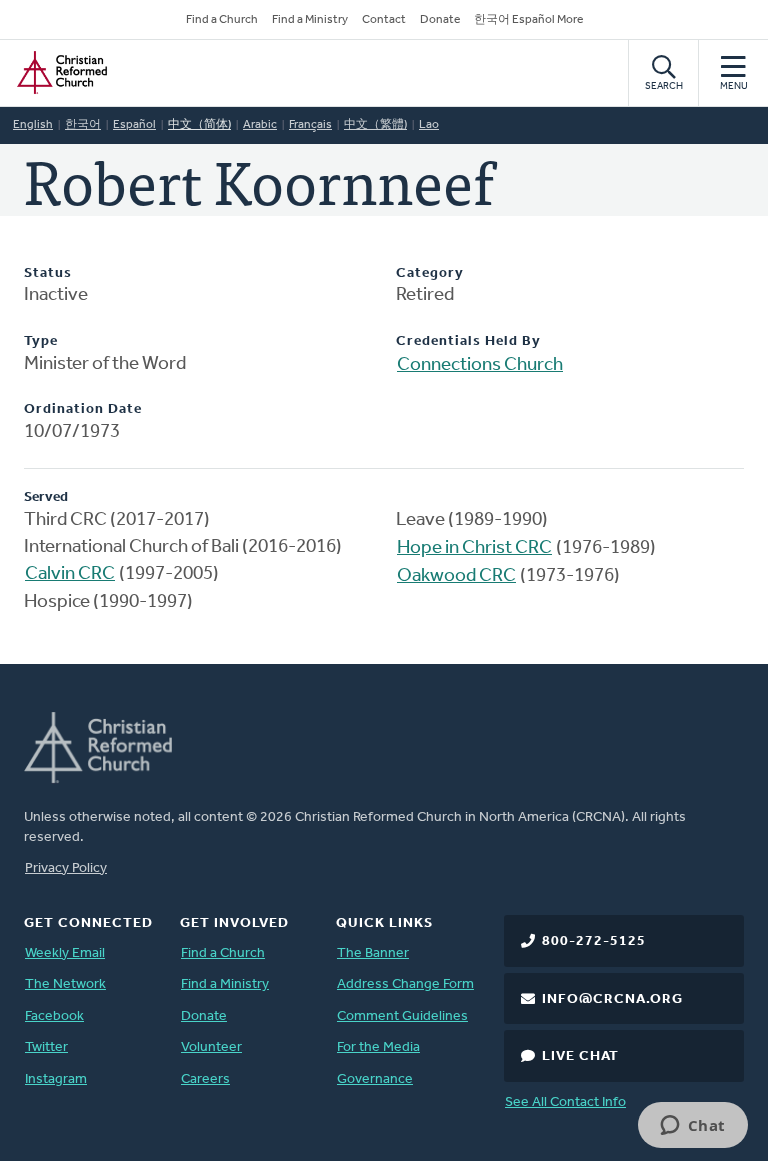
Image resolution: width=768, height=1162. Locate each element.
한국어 (83, 125)
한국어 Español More (528, 20)
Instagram (56, 1079)
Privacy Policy (66, 868)
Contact (384, 20)
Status (48, 273)
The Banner (373, 953)
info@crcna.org (612, 999)
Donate (440, 20)
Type (41, 341)
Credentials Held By (468, 341)
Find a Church (222, 20)
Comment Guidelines (402, 1016)
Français (310, 125)
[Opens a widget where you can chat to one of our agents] (692, 1127)
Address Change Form (405, 984)
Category (430, 273)
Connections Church (480, 365)
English (33, 125)
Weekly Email (65, 953)
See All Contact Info (565, 1102)
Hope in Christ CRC (474, 548)
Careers (205, 1079)
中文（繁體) (375, 125)
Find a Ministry (310, 20)
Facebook (54, 1016)
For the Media (378, 1047)
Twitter (46, 1047)
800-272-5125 (594, 941)
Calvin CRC (70, 574)
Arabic (260, 125)
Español (134, 125)
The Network (65, 984)
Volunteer (211, 1047)
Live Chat (580, 1056)
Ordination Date (83, 409)
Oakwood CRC (456, 576)
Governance (375, 1079)
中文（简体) (199, 125)
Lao (429, 125)
